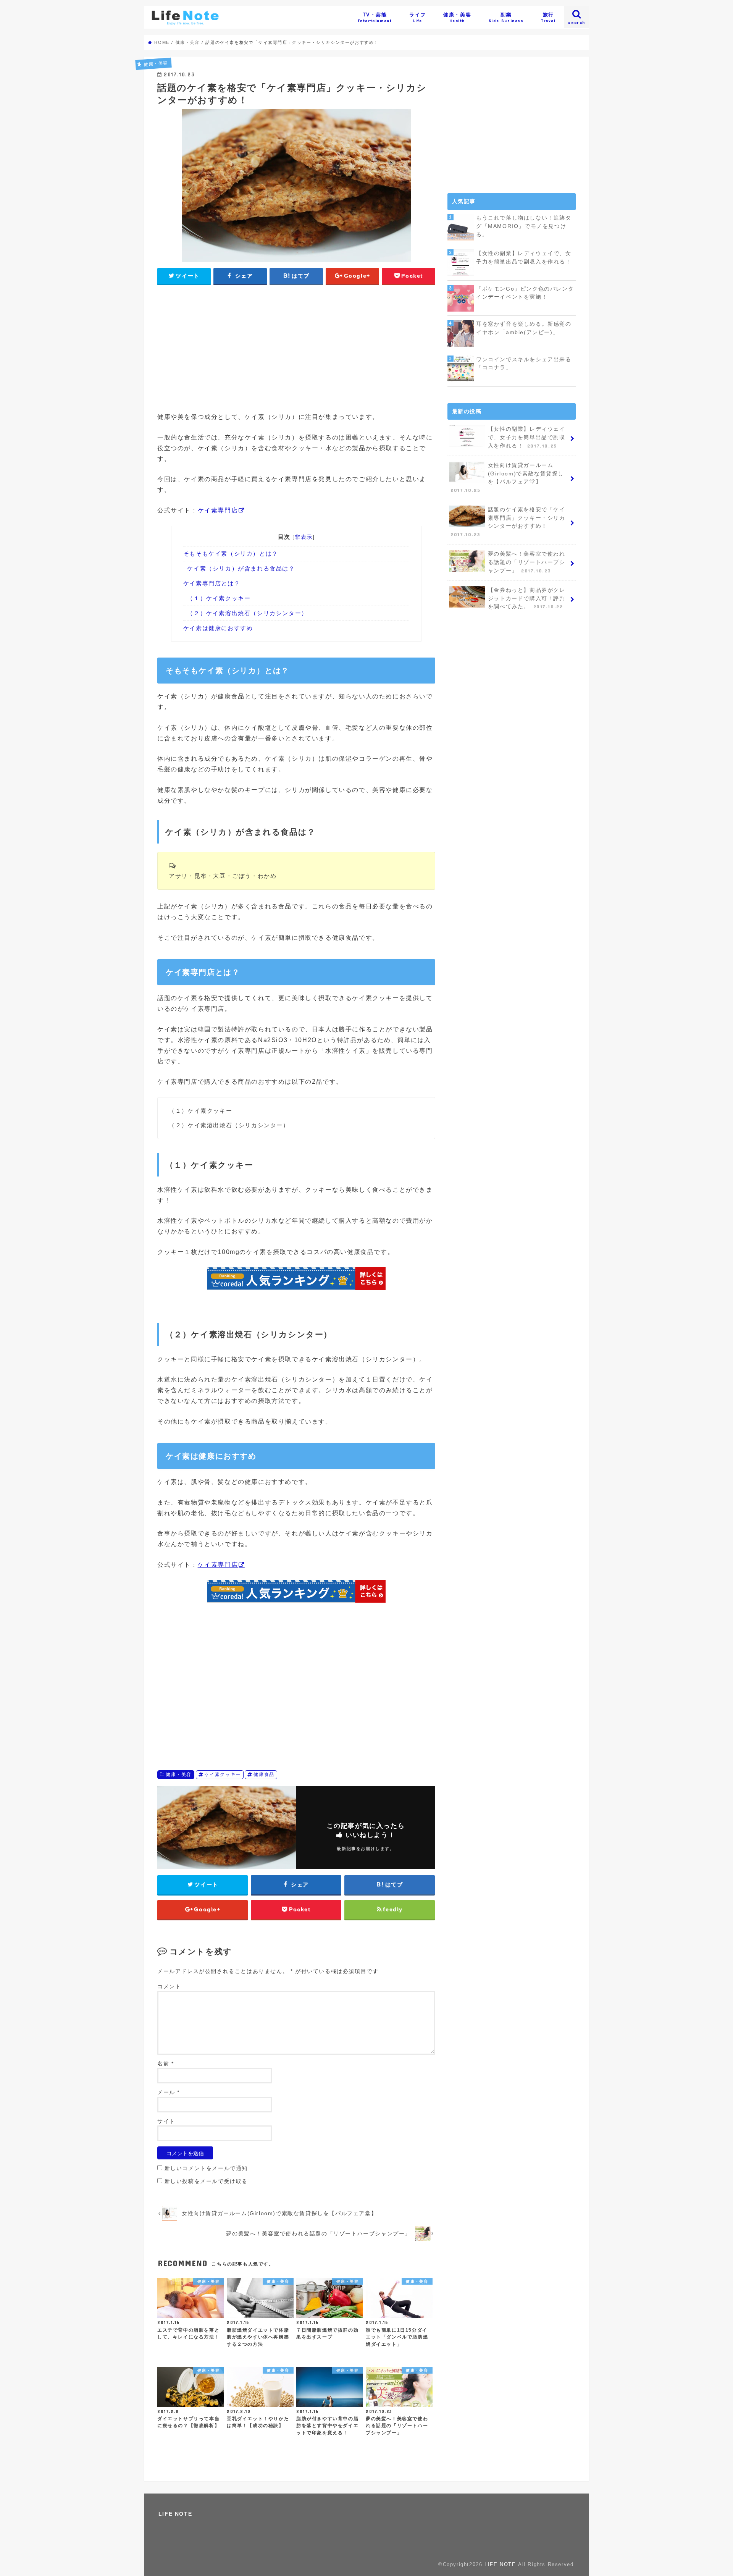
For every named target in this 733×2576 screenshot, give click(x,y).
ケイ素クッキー (223, 1774)
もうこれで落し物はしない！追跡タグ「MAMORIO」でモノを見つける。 (524, 226)
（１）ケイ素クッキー (219, 598)
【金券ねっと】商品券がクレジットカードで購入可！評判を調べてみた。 (527, 598)
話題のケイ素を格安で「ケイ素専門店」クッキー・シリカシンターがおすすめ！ (508, 522)
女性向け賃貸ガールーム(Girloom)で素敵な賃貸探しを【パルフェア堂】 (507, 478)
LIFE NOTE (175, 2514)
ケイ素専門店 (218, 510)
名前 (165, 2064)
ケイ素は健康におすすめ (218, 628)
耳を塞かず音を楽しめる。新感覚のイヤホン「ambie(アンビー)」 (524, 328)
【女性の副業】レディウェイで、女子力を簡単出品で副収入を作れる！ (524, 257)
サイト (166, 2121)
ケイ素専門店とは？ (212, 583)
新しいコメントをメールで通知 (206, 2168)
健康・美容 (457, 18)
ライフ (418, 18)
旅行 (548, 18)
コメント (169, 1987)
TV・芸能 (375, 18)
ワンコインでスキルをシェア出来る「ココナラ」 (524, 364)
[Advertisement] (296, 347)
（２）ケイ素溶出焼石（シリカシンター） (247, 613)
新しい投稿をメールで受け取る (206, 2181)
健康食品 (264, 1774)
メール (169, 2092)
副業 (506, 18)
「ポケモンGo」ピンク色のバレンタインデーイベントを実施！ (525, 293)
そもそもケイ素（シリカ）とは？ (231, 554)
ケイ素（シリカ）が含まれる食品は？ (241, 568)
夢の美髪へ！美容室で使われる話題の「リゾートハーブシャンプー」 (527, 562)
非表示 (304, 537)
